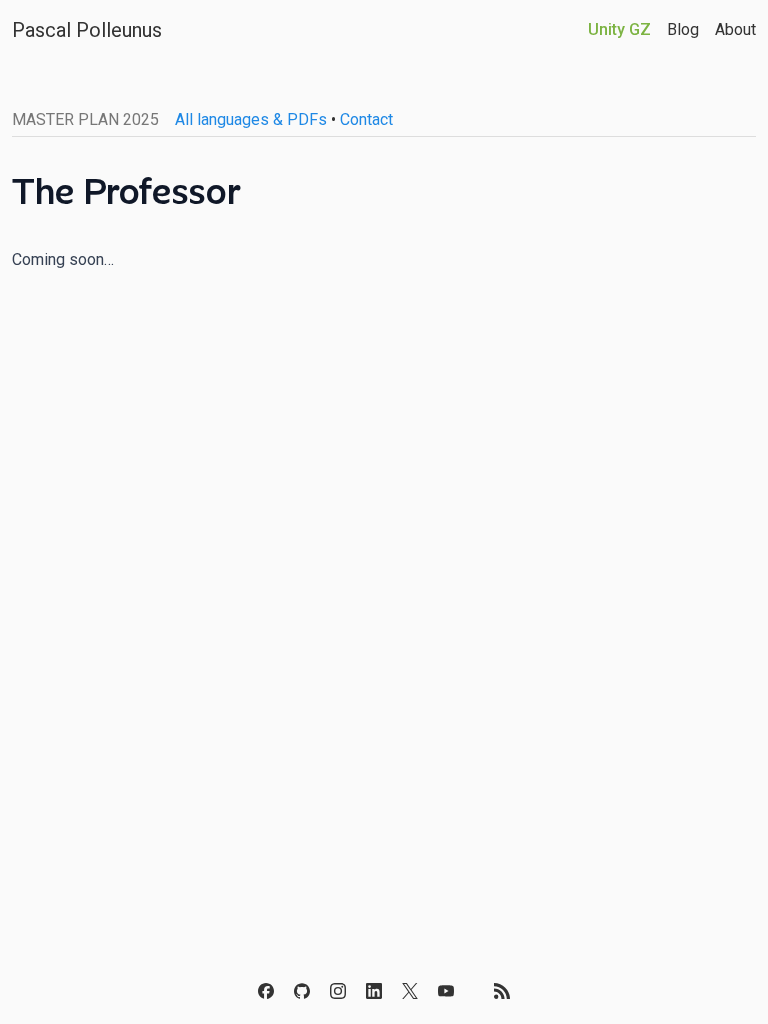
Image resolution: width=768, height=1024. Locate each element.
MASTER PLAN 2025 (85, 119)
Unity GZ (619, 29)
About (735, 29)
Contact (366, 119)
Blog (683, 29)
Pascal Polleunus (87, 30)
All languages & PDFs (251, 119)
